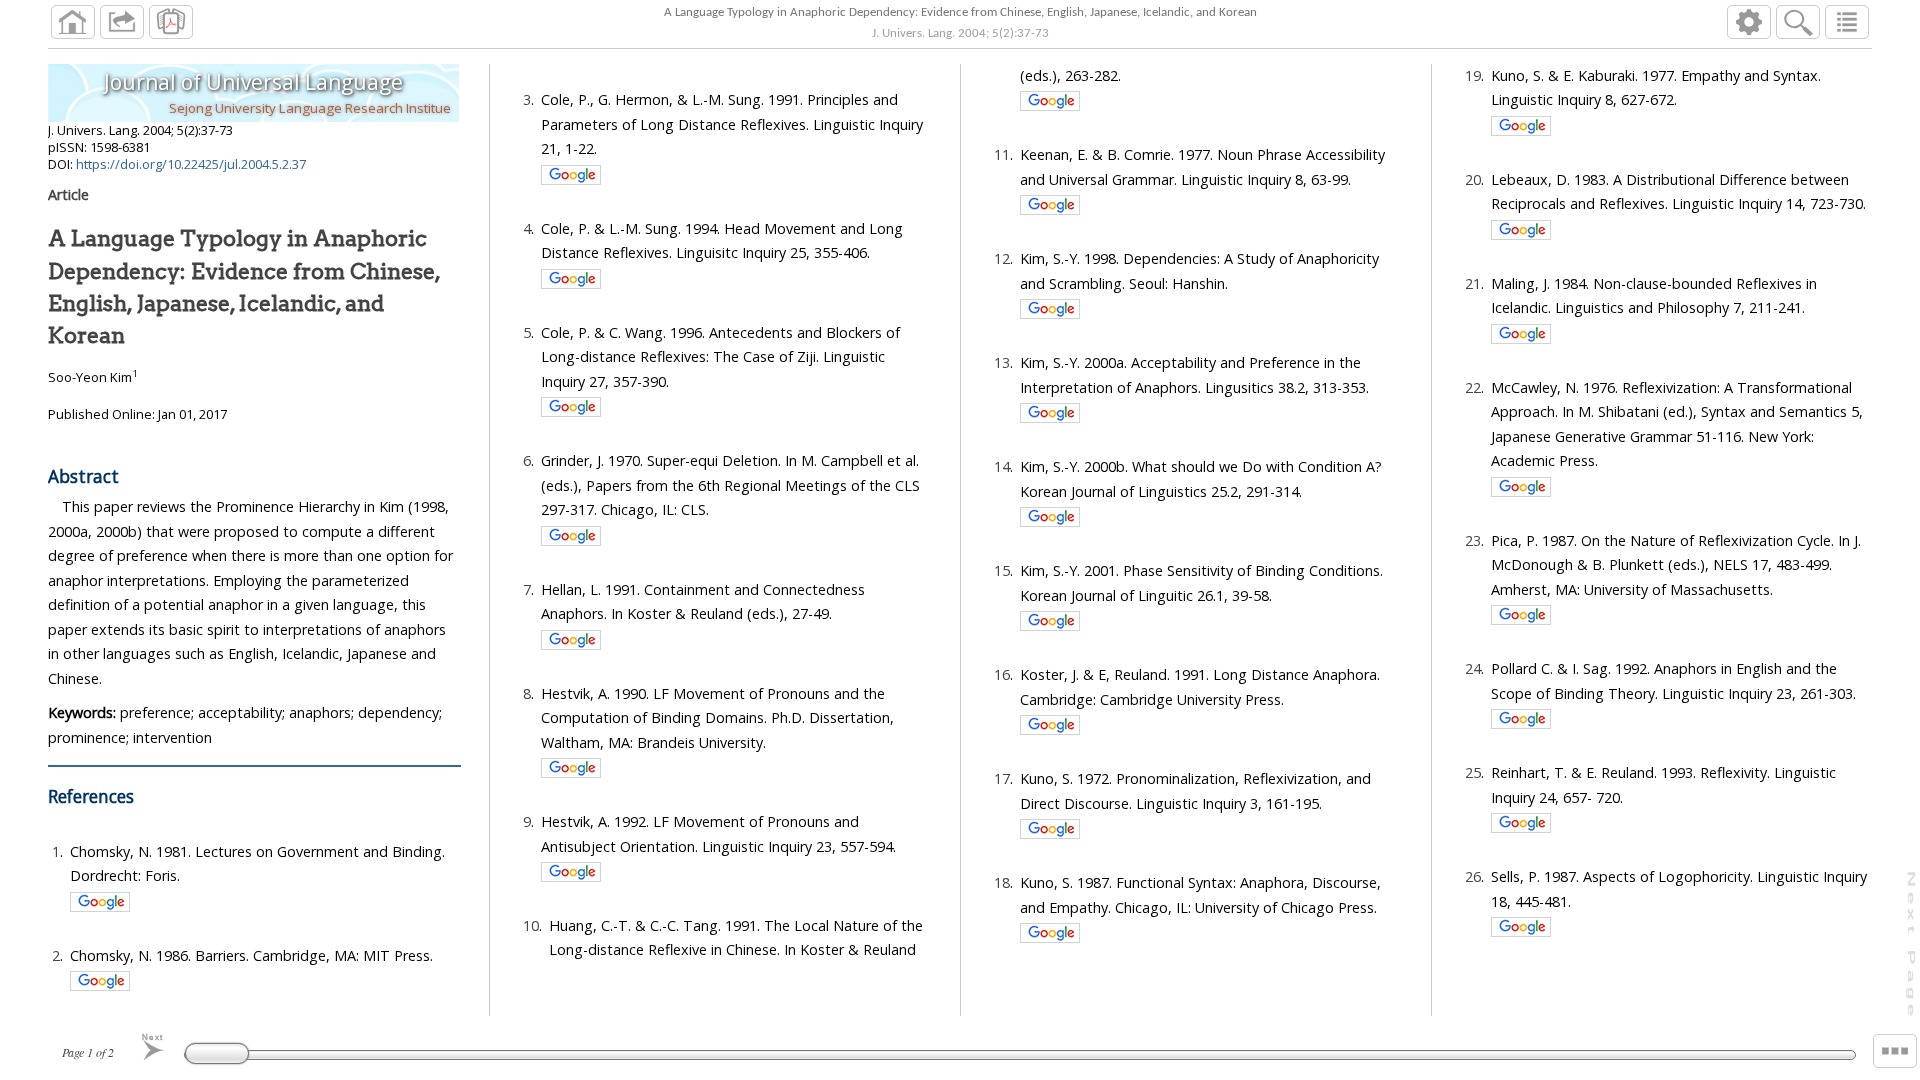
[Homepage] (73, 22)
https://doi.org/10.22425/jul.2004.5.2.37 (191, 164)
